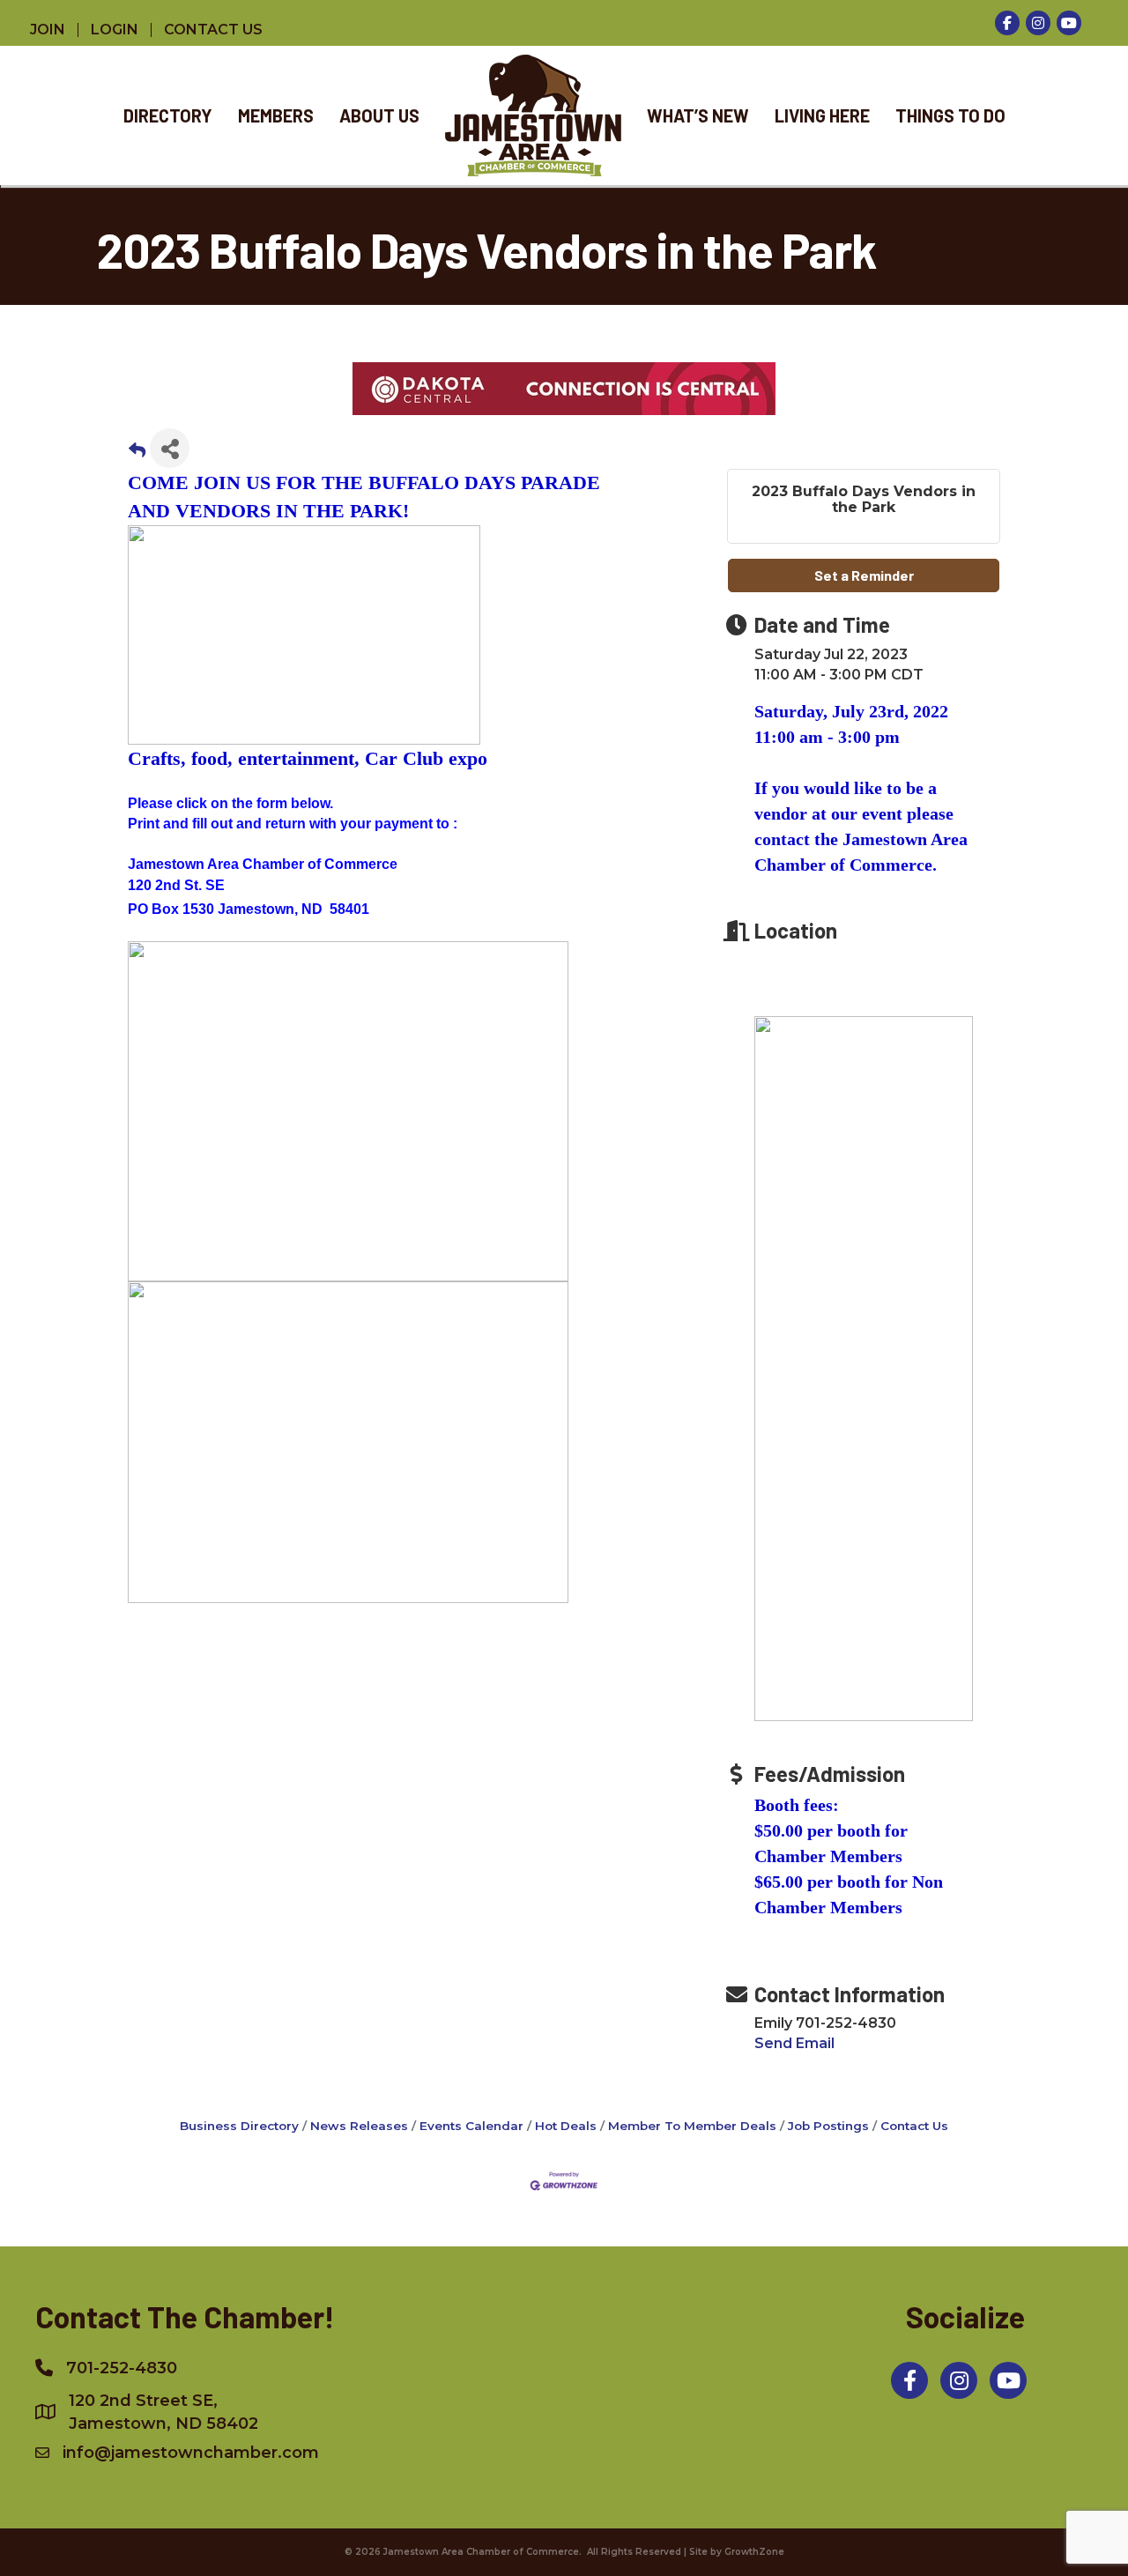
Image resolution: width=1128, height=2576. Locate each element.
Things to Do (950, 115)
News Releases (359, 2126)
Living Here (822, 115)
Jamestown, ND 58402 (163, 2412)
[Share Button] (170, 448)
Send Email (794, 2043)
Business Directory (239, 2126)
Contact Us (914, 2126)
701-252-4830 (122, 2368)
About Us (379, 115)
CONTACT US (213, 30)
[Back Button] (137, 453)
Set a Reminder (864, 575)
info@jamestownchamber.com (191, 2453)
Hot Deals (566, 2126)
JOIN (48, 30)
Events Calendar (471, 2126)
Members (276, 115)
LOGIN (115, 30)
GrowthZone (754, 2552)
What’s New (698, 115)
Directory (168, 115)
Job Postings (828, 2126)
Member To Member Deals (692, 2126)
